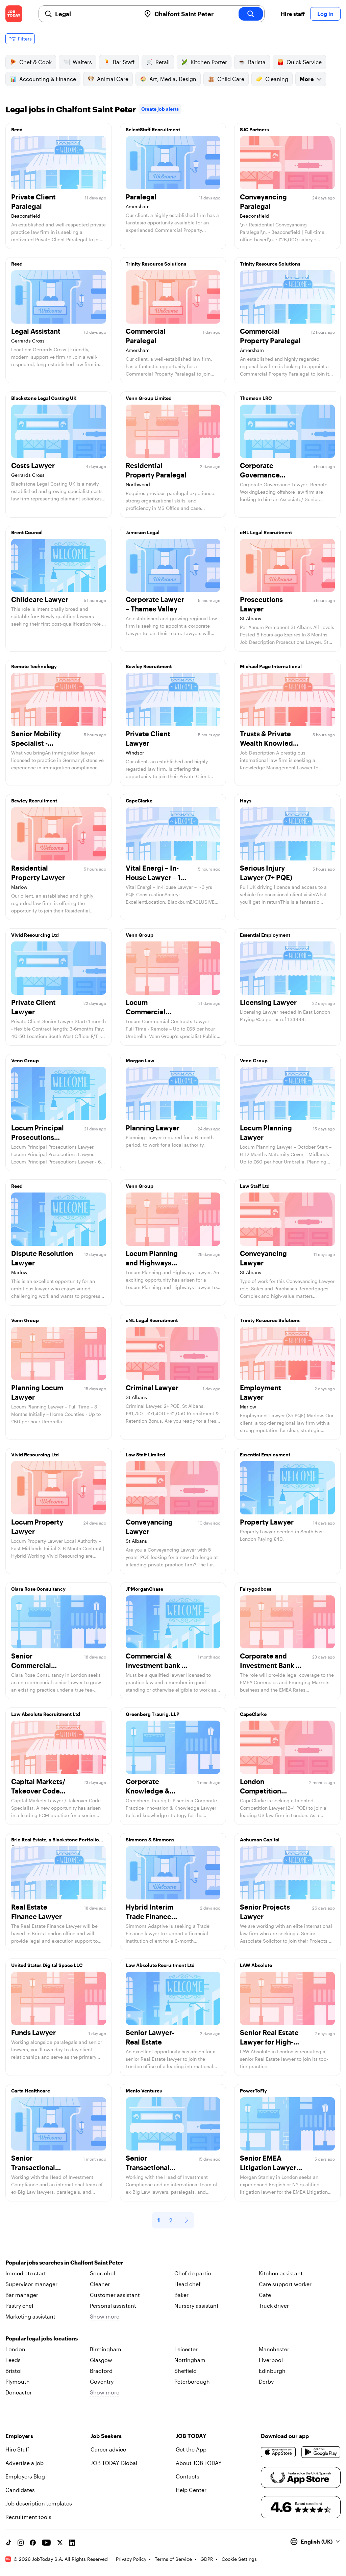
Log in (325, 14)
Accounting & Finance (48, 79)
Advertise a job (24, 2463)
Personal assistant (113, 2306)
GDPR (207, 2559)
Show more (105, 2316)
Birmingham (106, 2349)
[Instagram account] (21, 2543)
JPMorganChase (144, 1589)
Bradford (101, 2371)
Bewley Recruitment (149, 666)
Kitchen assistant (281, 2273)
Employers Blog (25, 2476)
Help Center (191, 2490)
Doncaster (19, 2392)
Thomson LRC (256, 398)
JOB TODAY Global (114, 2463)
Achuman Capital (260, 1840)
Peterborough (192, 2381)
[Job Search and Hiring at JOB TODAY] (14, 14)
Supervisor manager (31, 2284)
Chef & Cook (35, 62)
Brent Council (27, 532)
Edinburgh (272, 2371)
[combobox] (95, 14)
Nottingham (190, 2360)
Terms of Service (173, 2559)
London (15, 2349)
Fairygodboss (256, 1589)
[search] (251, 14)
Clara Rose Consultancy (38, 1589)
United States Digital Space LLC (47, 1965)
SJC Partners (254, 129)
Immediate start (26, 2273)
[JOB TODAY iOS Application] (278, 2452)
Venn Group (140, 935)
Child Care (231, 79)
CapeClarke (139, 801)
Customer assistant (115, 2295)
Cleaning (277, 79)
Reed (17, 129)
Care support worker (285, 2284)
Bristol (14, 2371)
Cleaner (100, 2284)
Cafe (265, 2295)
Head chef (188, 2284)
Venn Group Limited (149, 398)
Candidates (20, 2490)
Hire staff (293, 14)
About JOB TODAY (199, 2463)
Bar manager (22, 2295)
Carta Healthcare (31, 2091)
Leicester (186, 2349)
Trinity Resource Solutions (156, 264)
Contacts (188, 2476)
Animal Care (113, 79)
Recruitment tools (28, 2517)
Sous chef (103, 2273)
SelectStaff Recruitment (153, 129)
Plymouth (18, 2381)
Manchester (274, 2349)
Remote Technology (34, 666)
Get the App (191, 2449)
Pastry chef (20, 2306)
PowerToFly (253, 2091)
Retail (163, 62)
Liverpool (271, 2360)
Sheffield (186, 2371)
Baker (181, 2295)
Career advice (108, 2449)
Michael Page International (271, 666)
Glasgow (101, 2360)
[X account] (60, 2543)
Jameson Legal (143, 532)
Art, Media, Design (173, 79)
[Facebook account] (33, 2543)
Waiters (82, 62)
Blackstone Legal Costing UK (44, 398)
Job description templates (39, 2503)
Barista (257, 62)
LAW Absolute (256, 1965)
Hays (246, 801)
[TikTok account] (8, 2543)
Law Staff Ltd (255, 1186)
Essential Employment (265, 935)
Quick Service (304, 62)
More (307, 79)
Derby (266, 2381)
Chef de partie (193, 2273)
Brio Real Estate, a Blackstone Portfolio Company (55, 1841)
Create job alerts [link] (160, 109)
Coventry (102, 2381)
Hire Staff (17, 2449)
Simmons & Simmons (150, 1840)
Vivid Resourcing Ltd (35, 935)
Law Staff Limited (145, 1455)
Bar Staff (124, 62)
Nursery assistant (196, 2306)
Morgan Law (140, 1060)
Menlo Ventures (144, 2091)
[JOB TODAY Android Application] (321, 2452)
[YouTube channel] (46, 2543)
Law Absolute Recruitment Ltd (46, 1714)
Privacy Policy (131, 2559)
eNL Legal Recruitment (266, 532)
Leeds (13, 2360)
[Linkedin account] (72, 2543)
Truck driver (274, 2306)
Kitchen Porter (209, 62)
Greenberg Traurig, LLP (153, 1714)
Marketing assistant (30, 2316)
